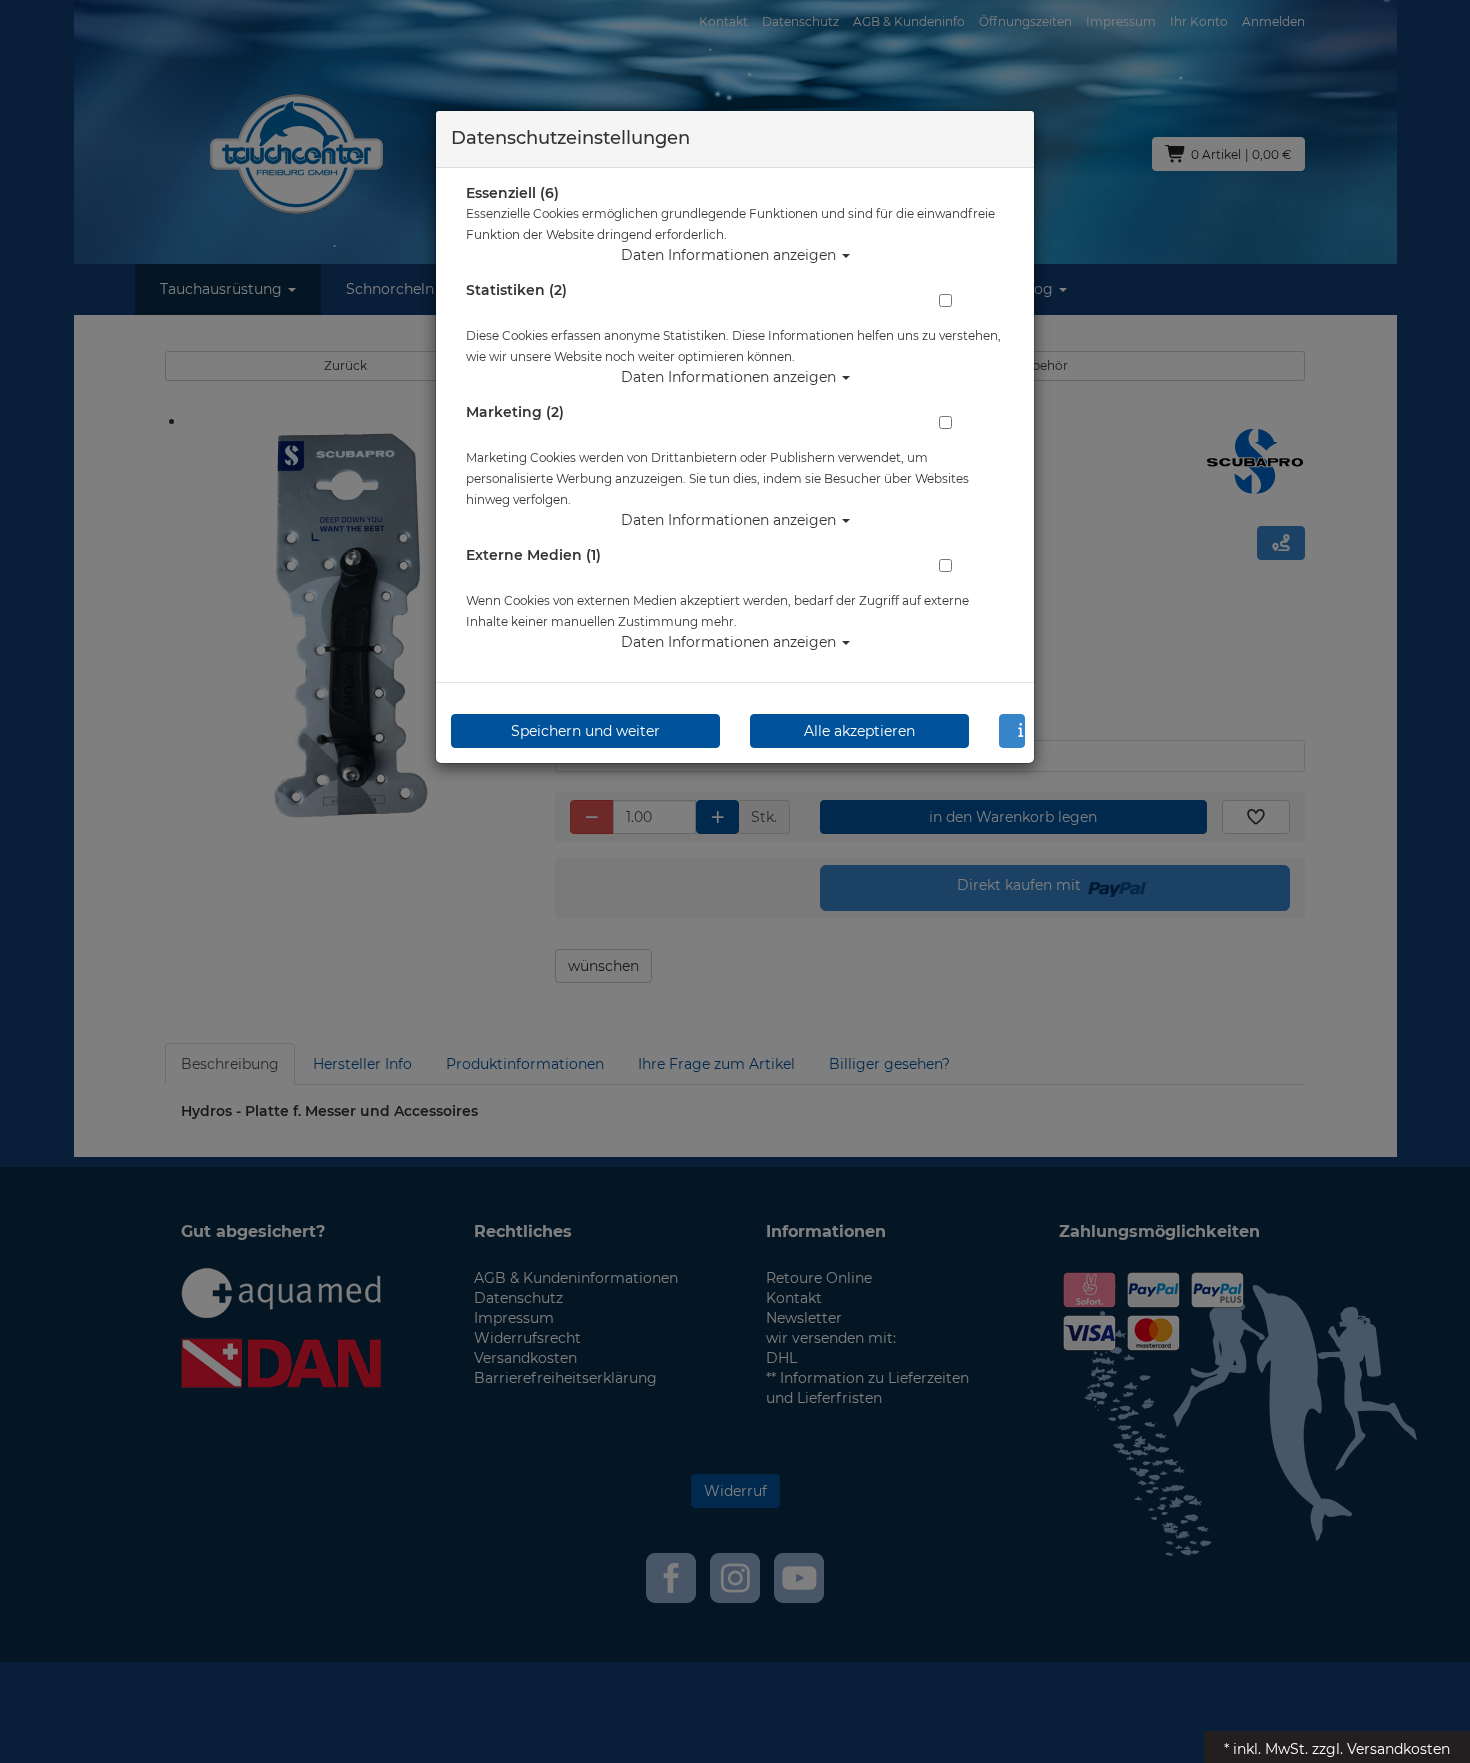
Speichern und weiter (585, 731)
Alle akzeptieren (859, 731)
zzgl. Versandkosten (1381, 1749)
